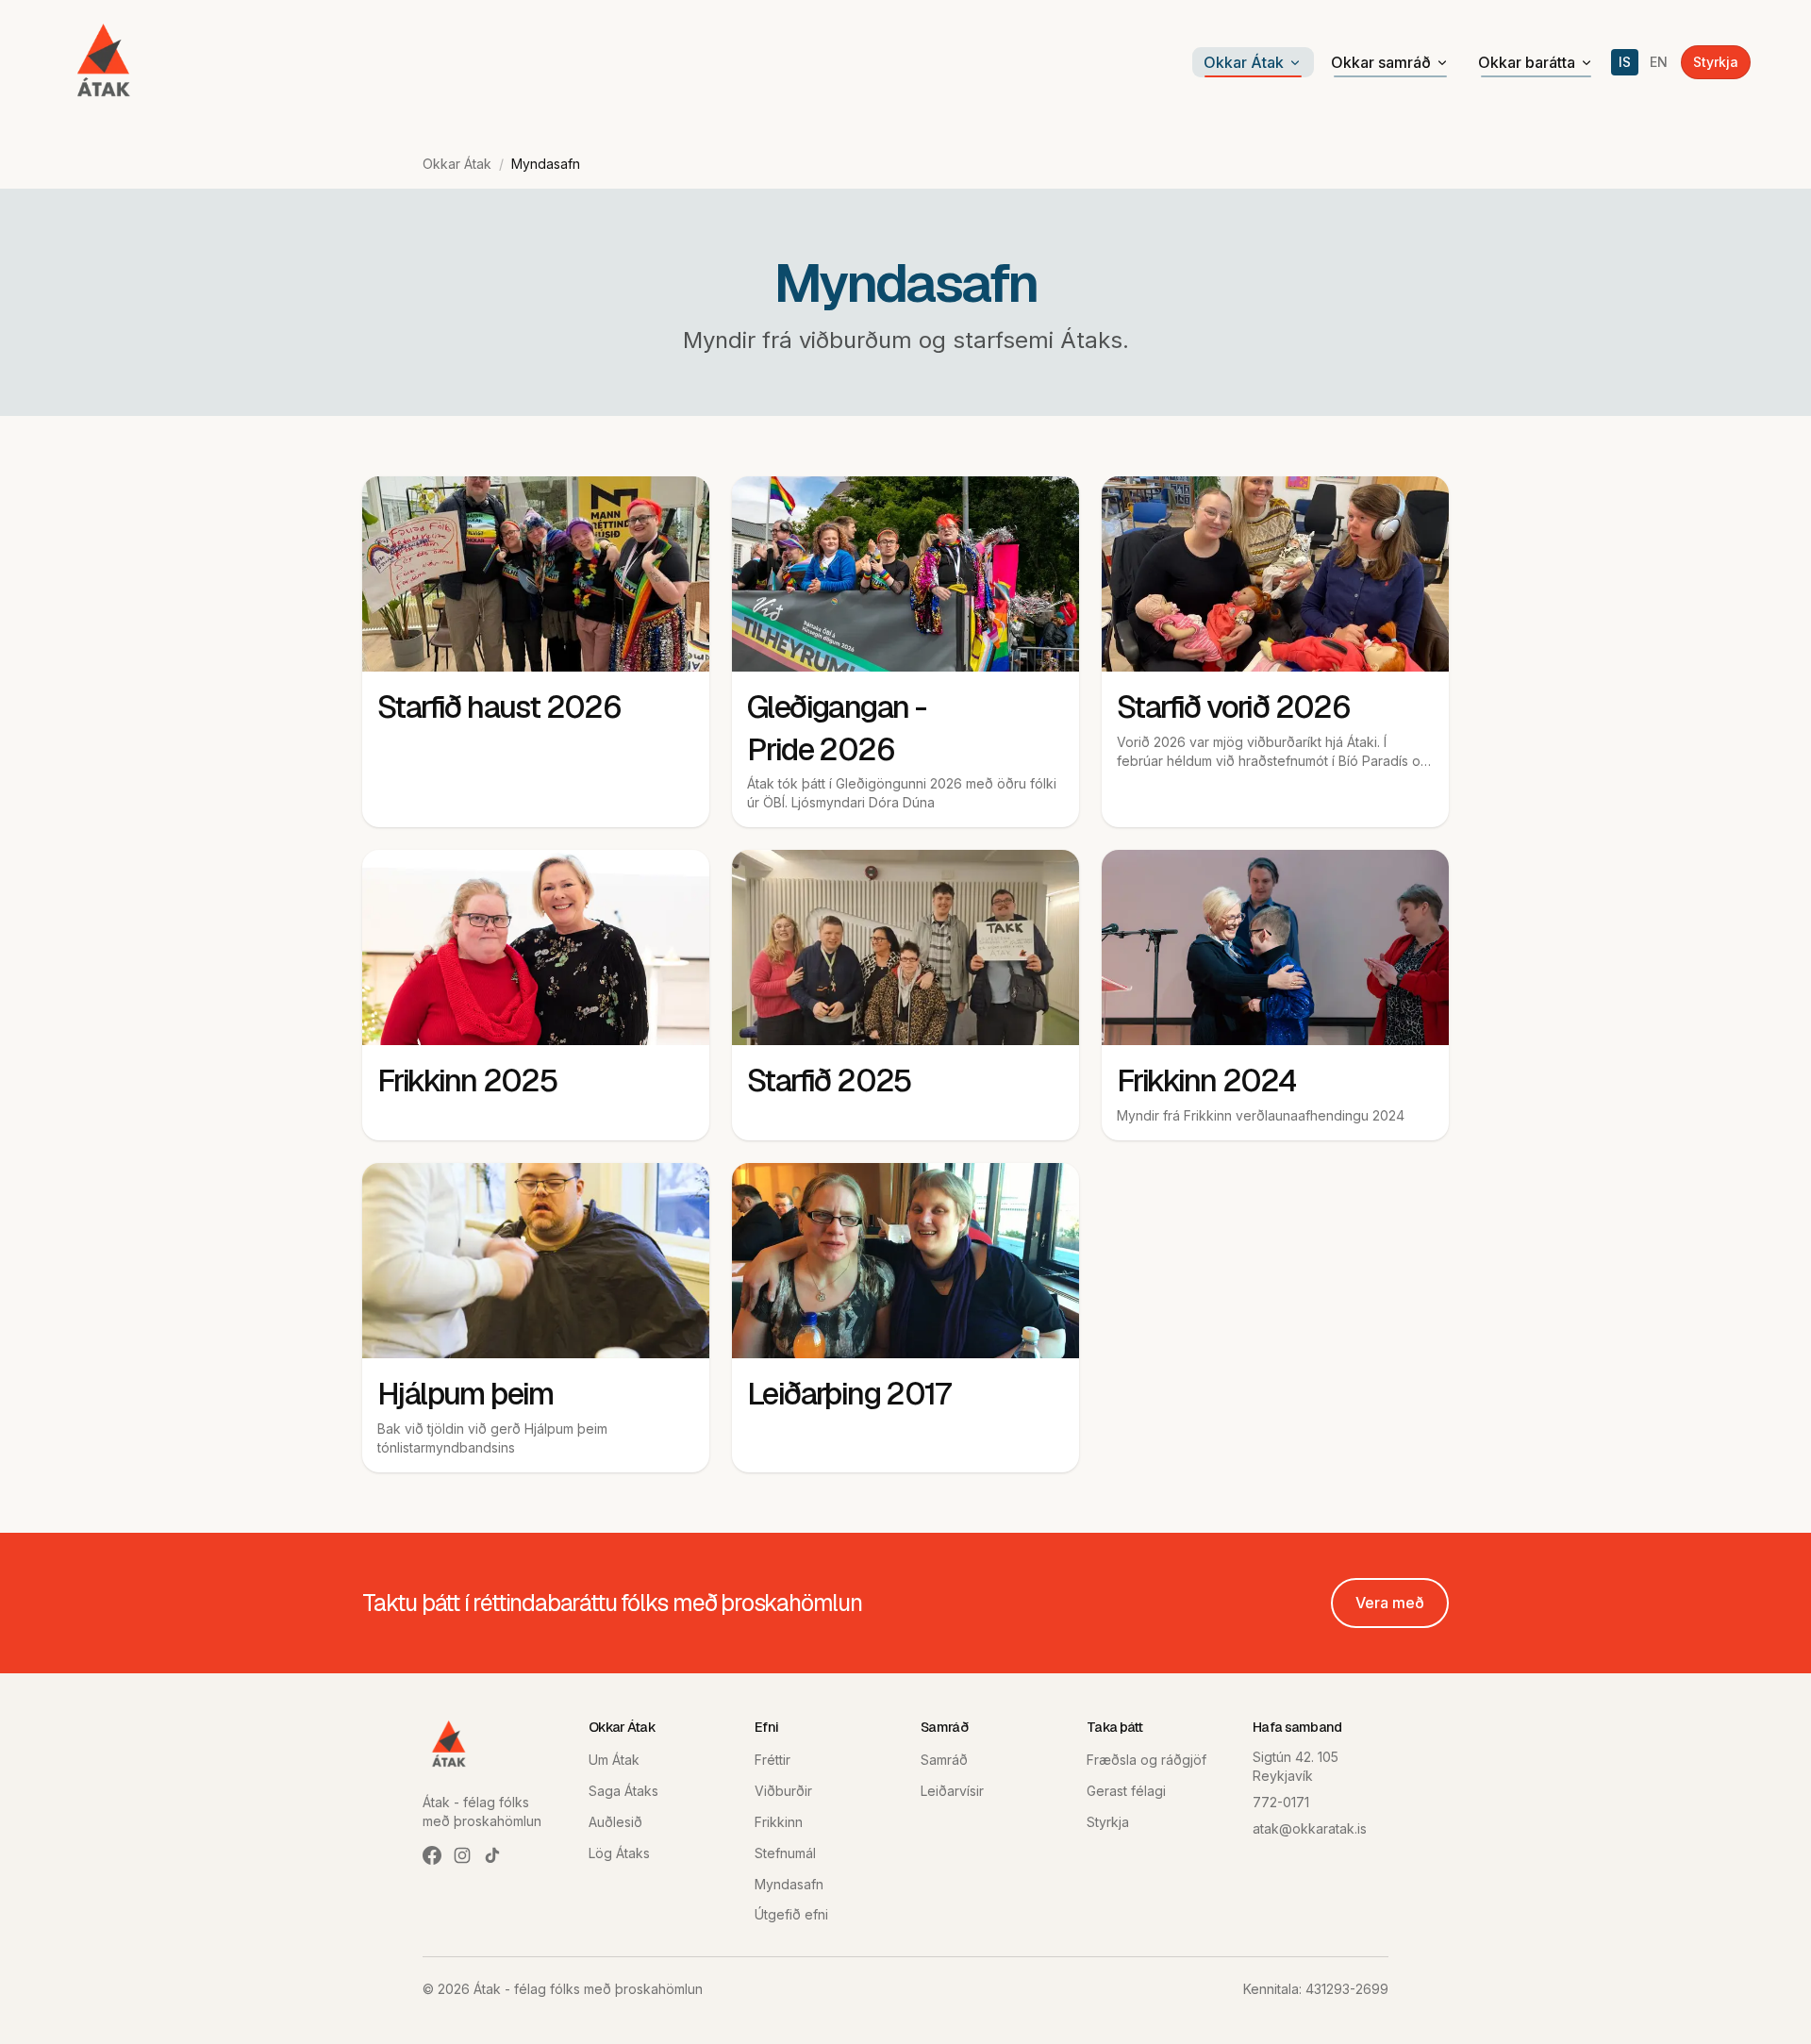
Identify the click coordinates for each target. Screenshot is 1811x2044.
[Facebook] (432, 1855)
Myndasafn (789, 1884)
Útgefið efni (791, 1914)
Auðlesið (615, 1822)
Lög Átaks (619, 1853)
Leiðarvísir (952, 1791)
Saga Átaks (623, 1791)
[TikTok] (492, 1855)
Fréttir (773, 1760)
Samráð (944, 1760)
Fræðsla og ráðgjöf (1146, 1760)
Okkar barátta (1527, 62)
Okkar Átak (1244, 62)
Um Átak (614, 1760)
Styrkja (1716, 62)
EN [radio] (1659, 62)
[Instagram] (462, 1855)
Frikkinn (779, 1822)
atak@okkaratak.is (1310, 1828)
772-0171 (1281, 1802)
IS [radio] (1625, 62)
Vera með (1390, 1603)
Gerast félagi (1126, 1791)
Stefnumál (785, 1853)
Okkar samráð (1381, 62)
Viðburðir (783, 1791)
